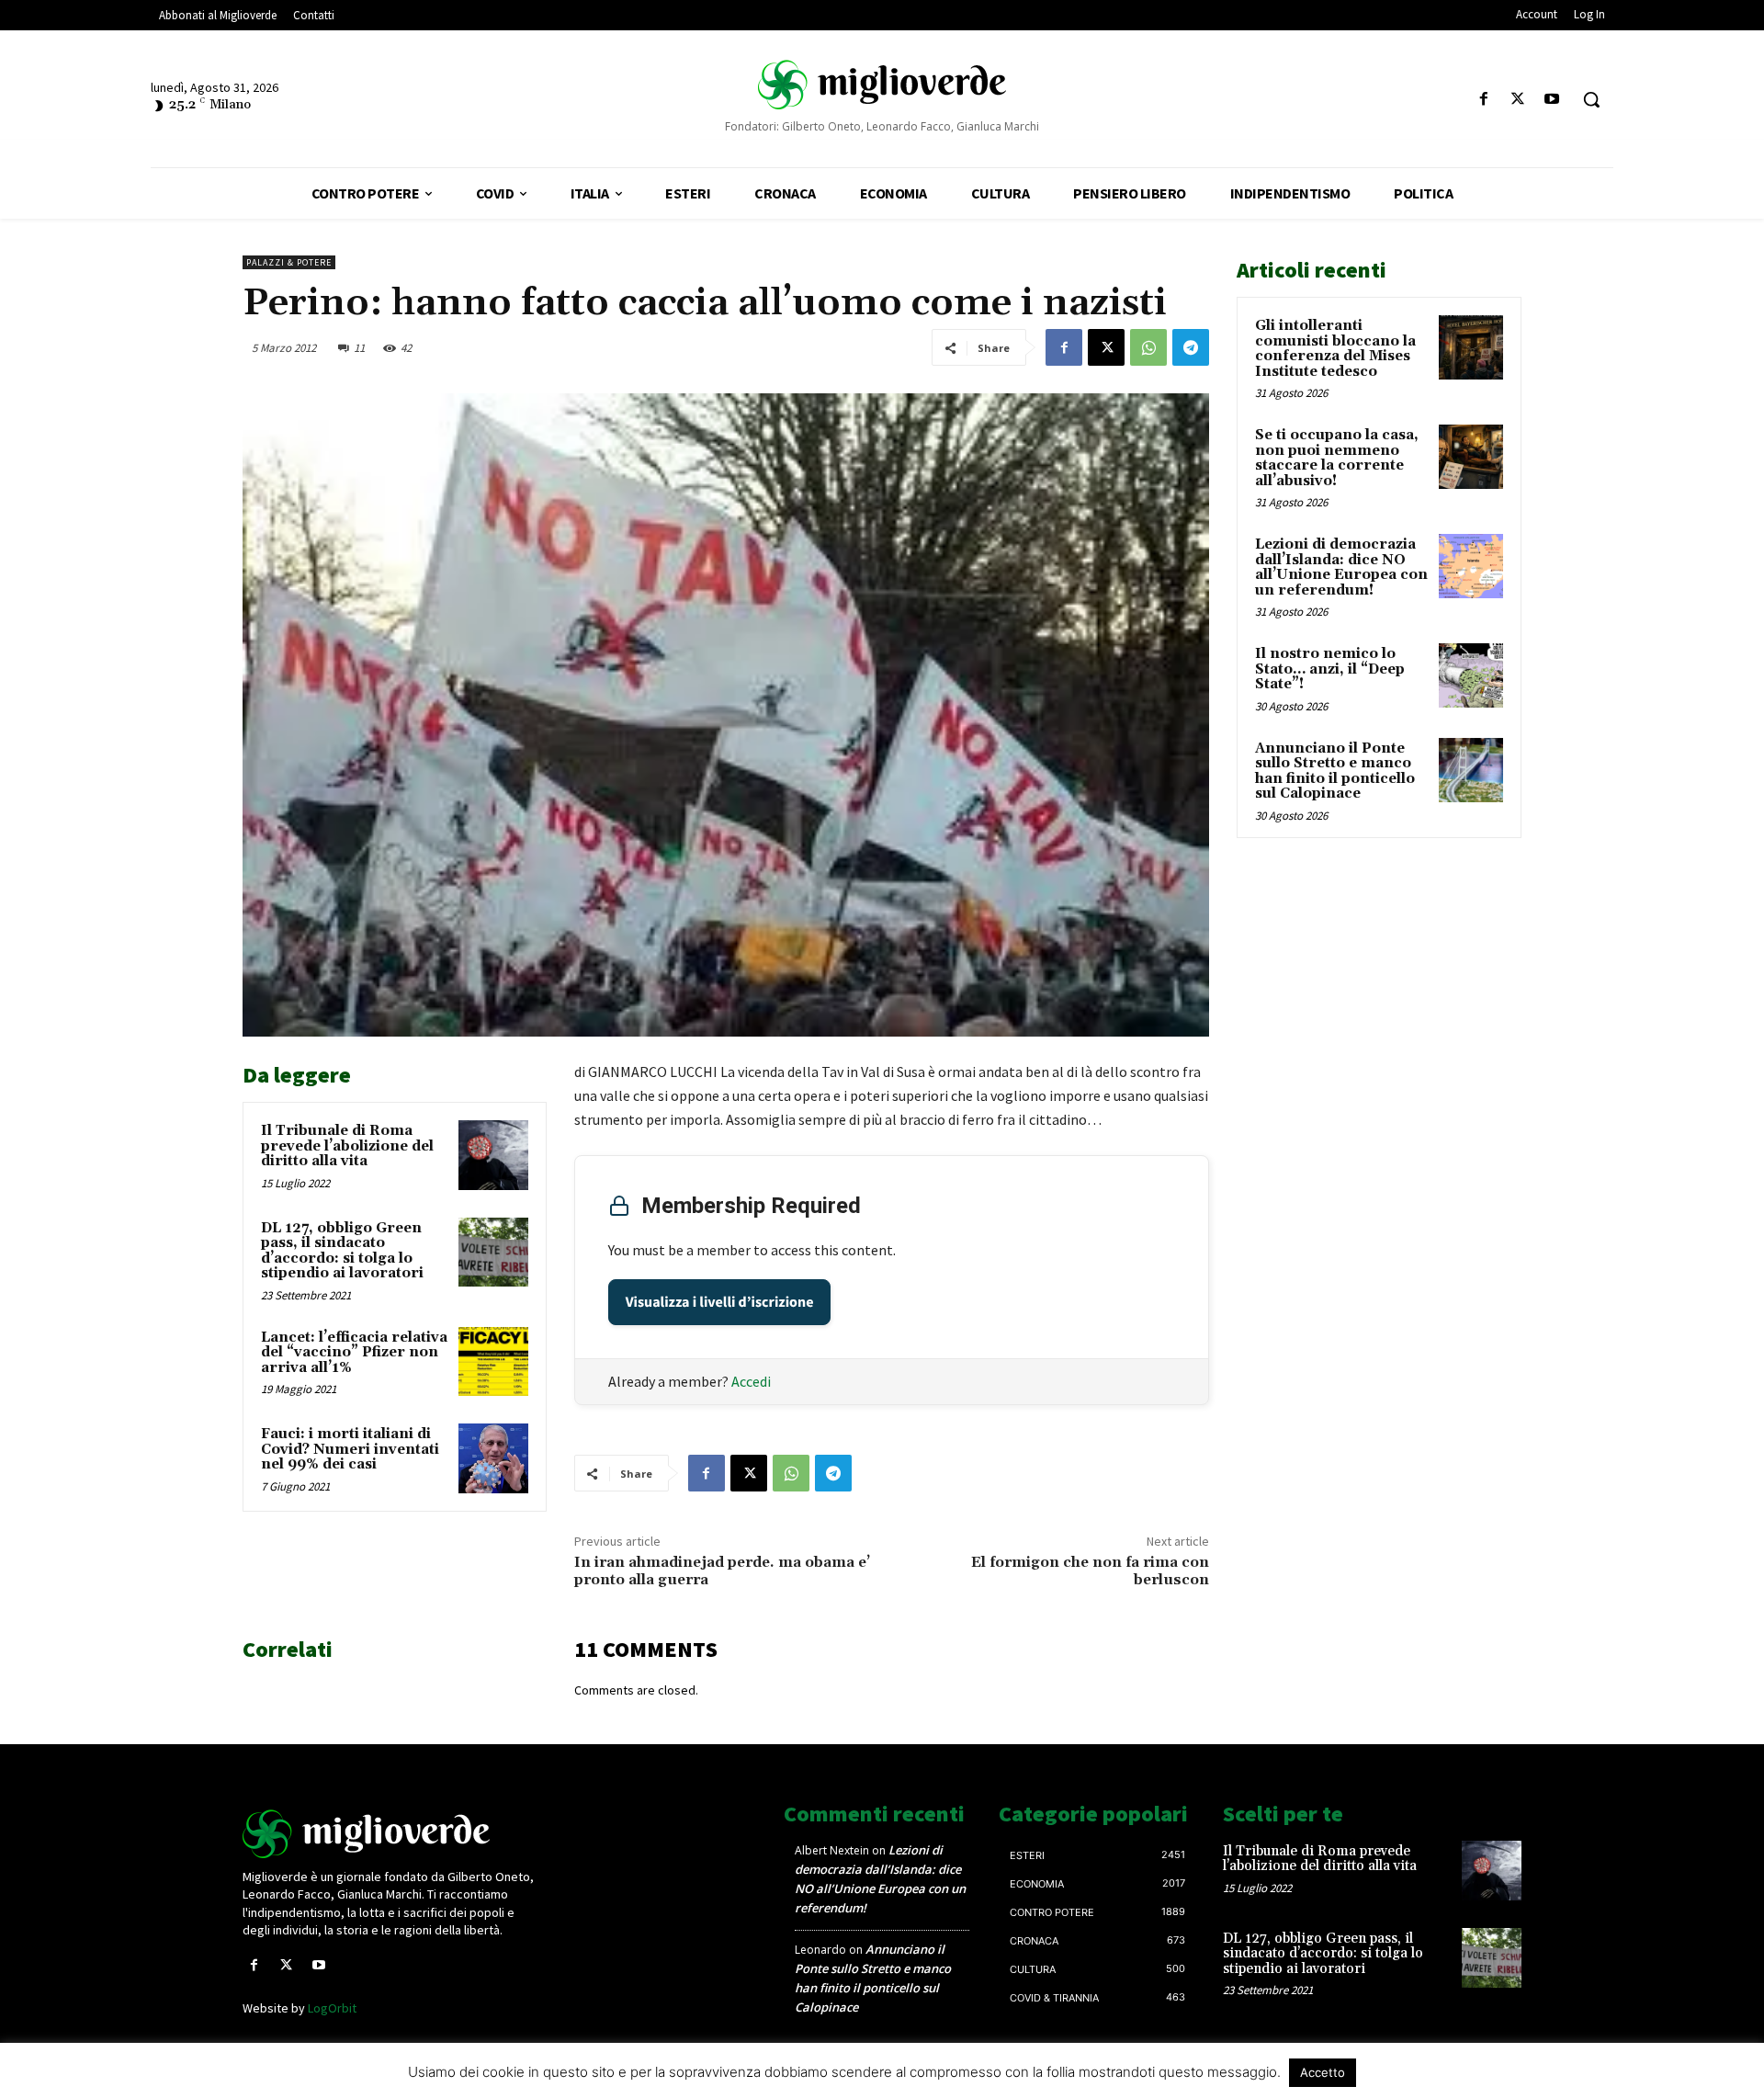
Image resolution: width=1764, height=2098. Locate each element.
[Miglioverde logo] (392, 1834)
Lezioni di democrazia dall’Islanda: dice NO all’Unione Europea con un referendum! (1341, 567)
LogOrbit (332, 2008)
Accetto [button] (1323, 2072)
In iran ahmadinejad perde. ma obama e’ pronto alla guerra (722, 1571)
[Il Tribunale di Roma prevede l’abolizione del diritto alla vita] (493, 1155)
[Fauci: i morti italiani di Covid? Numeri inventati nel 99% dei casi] (493, 1458)
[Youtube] (1552, 100)
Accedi (751, 1381)
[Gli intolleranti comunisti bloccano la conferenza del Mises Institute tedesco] (1471, 347)
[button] (1591, 99)
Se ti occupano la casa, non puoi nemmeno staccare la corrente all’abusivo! (1337, 458)
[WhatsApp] (1148, 347)
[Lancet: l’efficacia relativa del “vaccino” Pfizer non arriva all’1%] (493, 1362)
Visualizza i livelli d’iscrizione (720, 1302)
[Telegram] (1191, 347)
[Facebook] (1483, 100)
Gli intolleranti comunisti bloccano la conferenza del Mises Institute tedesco (1335, 349)
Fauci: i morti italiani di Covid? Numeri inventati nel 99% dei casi (350, 1449)
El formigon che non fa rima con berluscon (1090, 1571)
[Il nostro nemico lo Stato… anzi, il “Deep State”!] (1471, 675)
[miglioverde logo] (882, 84)
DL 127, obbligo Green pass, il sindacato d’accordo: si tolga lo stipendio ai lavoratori (342, 1251)
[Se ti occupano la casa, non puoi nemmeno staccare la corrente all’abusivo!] (1471, 457)
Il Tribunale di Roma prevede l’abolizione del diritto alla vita (347, 1146)
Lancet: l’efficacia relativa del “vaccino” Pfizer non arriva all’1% (354, 1353)
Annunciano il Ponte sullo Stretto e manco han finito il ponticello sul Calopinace (1335, 771)
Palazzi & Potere (289, 262)
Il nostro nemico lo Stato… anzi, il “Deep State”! (1330, 669)
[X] (1518, 100)
